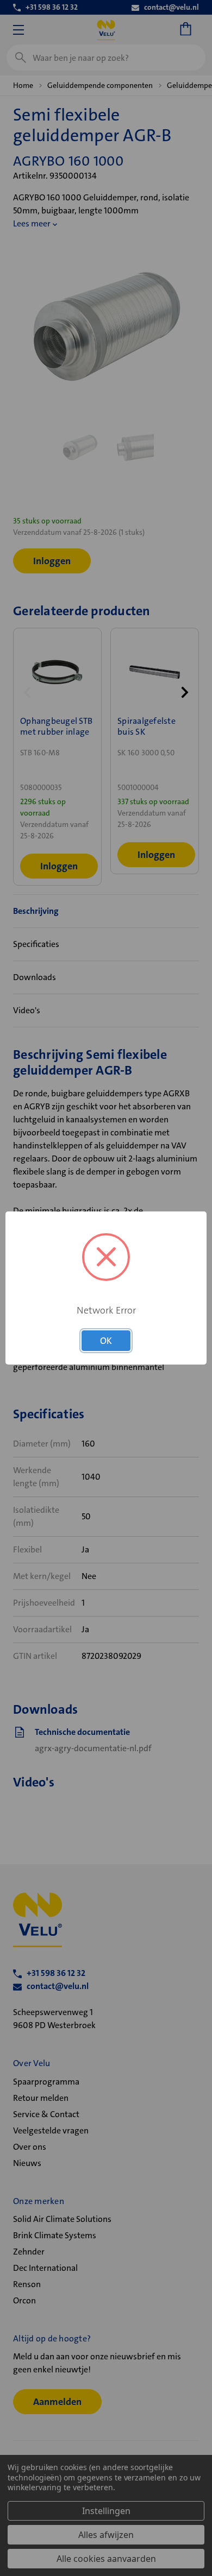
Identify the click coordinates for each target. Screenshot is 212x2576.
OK (106, 1341)
